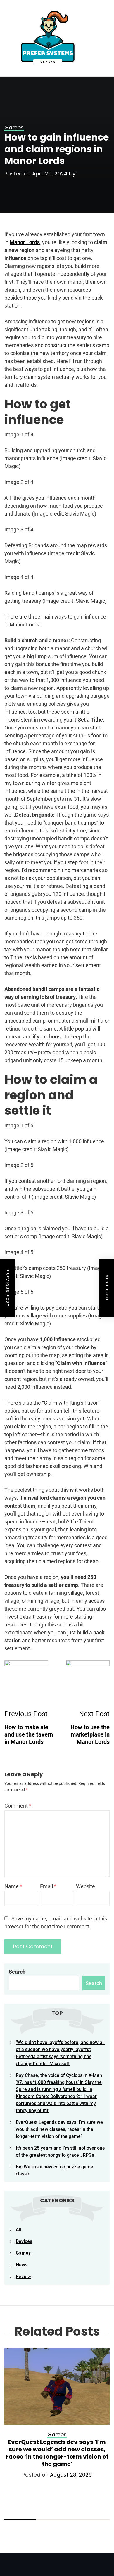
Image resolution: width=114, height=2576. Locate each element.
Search (17, 1972)
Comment (18, 1806)
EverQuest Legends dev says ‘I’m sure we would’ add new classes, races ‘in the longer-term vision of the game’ (59, 2129)
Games (23, 2253)
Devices (24, 2241)
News (22, 2265)
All (19, 2230)
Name (13, 1886)
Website (85, 1886)
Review (23, 2277)
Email (48, 1886)
